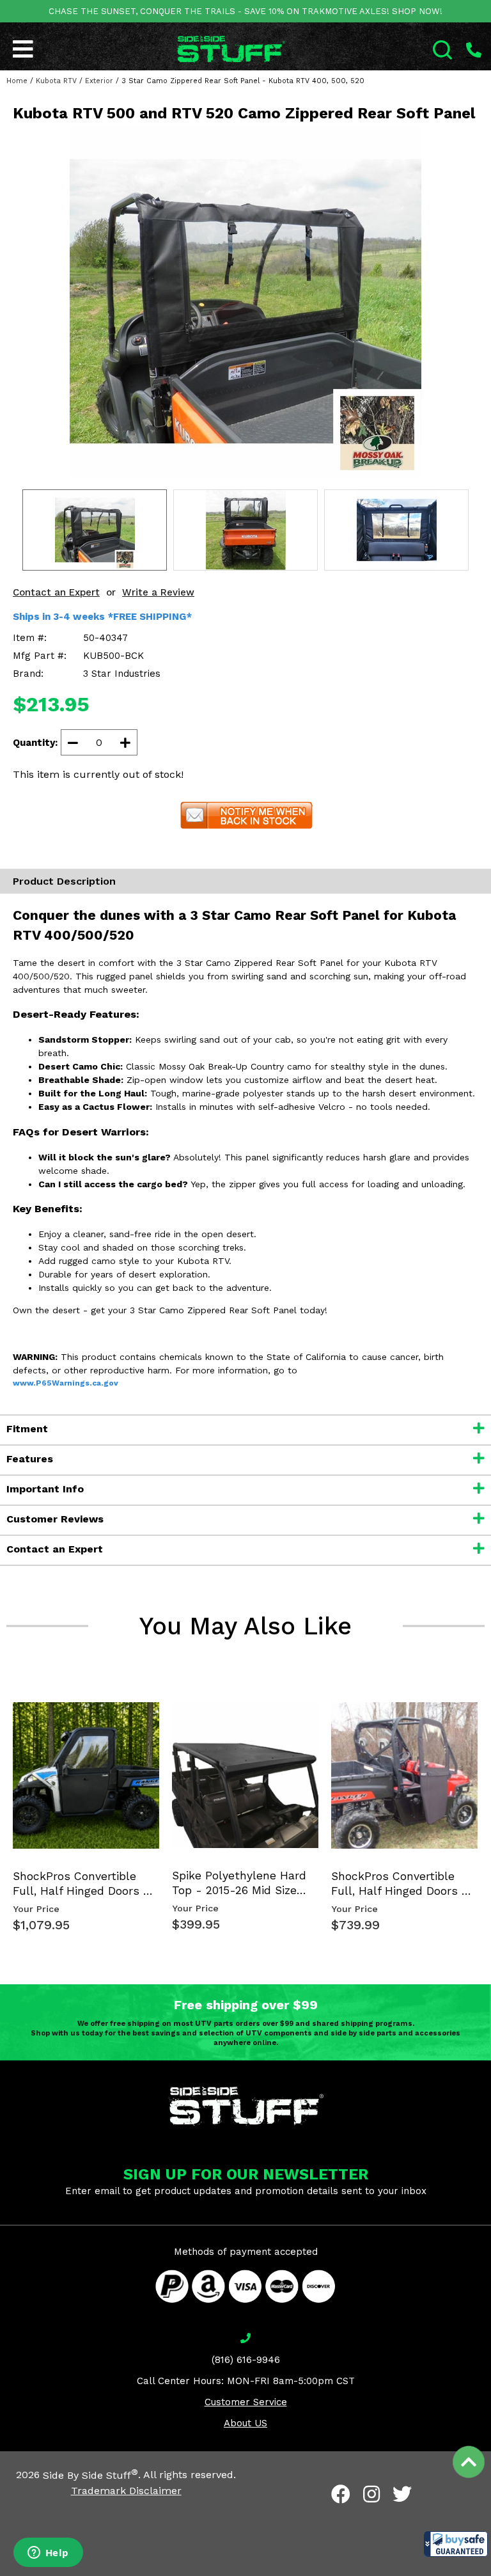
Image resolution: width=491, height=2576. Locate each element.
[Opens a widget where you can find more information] (48, 2554)
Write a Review (158, 592)
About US (245, 2423)
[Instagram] (371, 2494)
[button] (456, 2544)
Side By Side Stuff (90, 2475)
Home (17, 81)
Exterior (99, 81)
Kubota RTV (56, 81)
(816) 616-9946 (246, 2360)
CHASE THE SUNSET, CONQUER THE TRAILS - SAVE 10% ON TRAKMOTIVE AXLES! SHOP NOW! (245, 11)
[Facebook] (341, 2494)
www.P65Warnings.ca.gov (66, 1383)
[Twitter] (402, 2494)
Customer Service (246, 2402)
